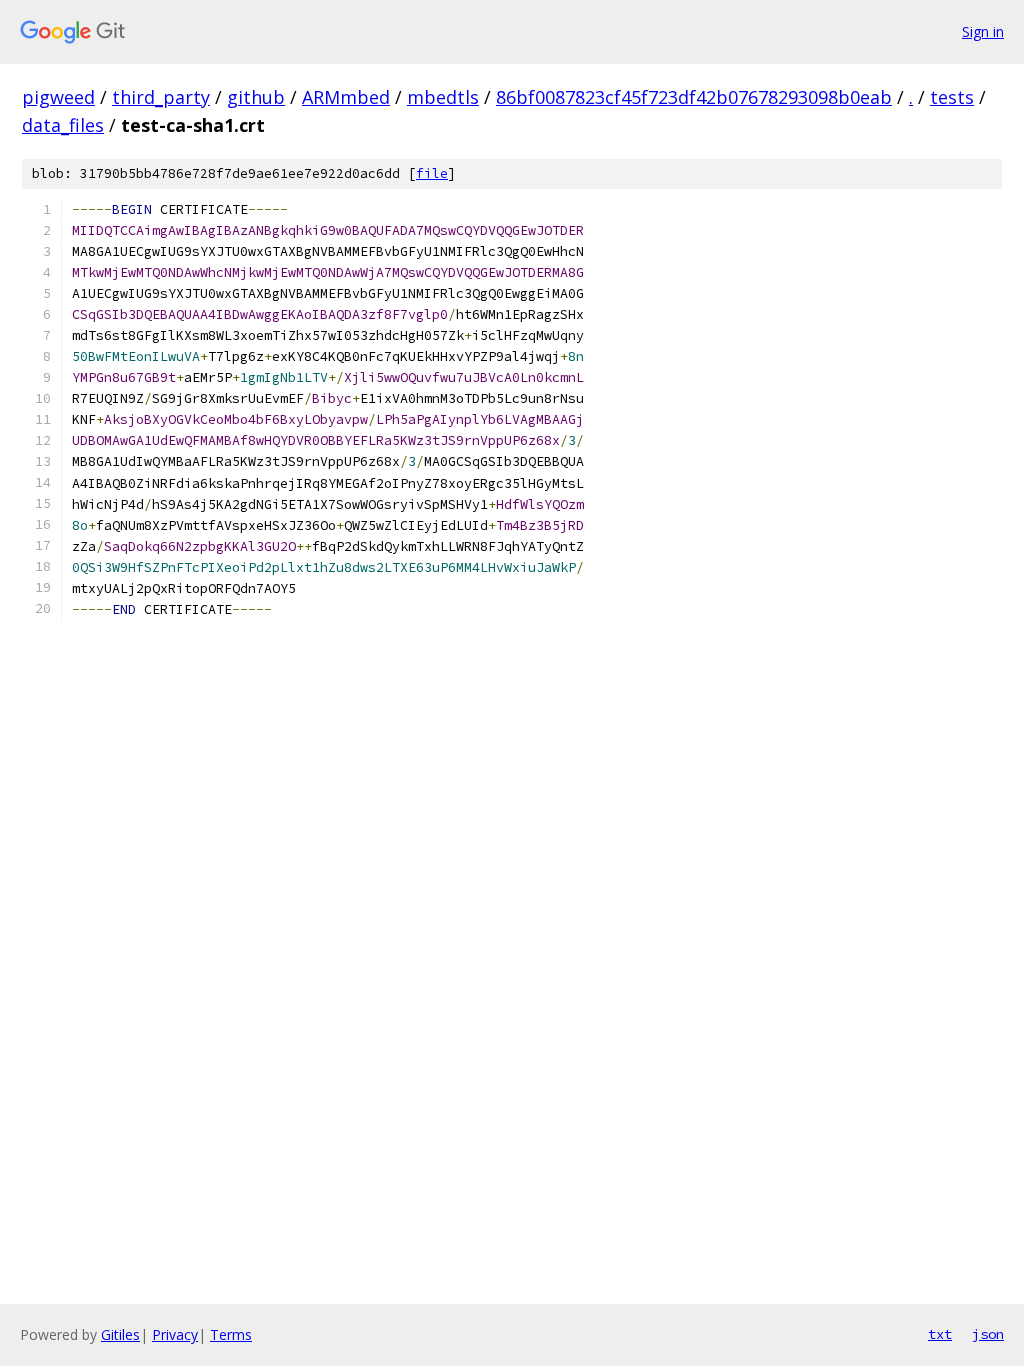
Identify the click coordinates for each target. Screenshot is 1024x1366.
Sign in (983, 31)
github (256, 97)
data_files (63, 125)
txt (940, 1334)
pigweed (58, 97)
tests (952, 97)
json (988, 1334)
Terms (231, 1334)
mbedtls (443, 97)
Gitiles (120, 1334)
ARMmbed (346, 97)
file (432, 173)
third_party (161, 97)
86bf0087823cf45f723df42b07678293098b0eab (694, 97)
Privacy (175, 1334)
